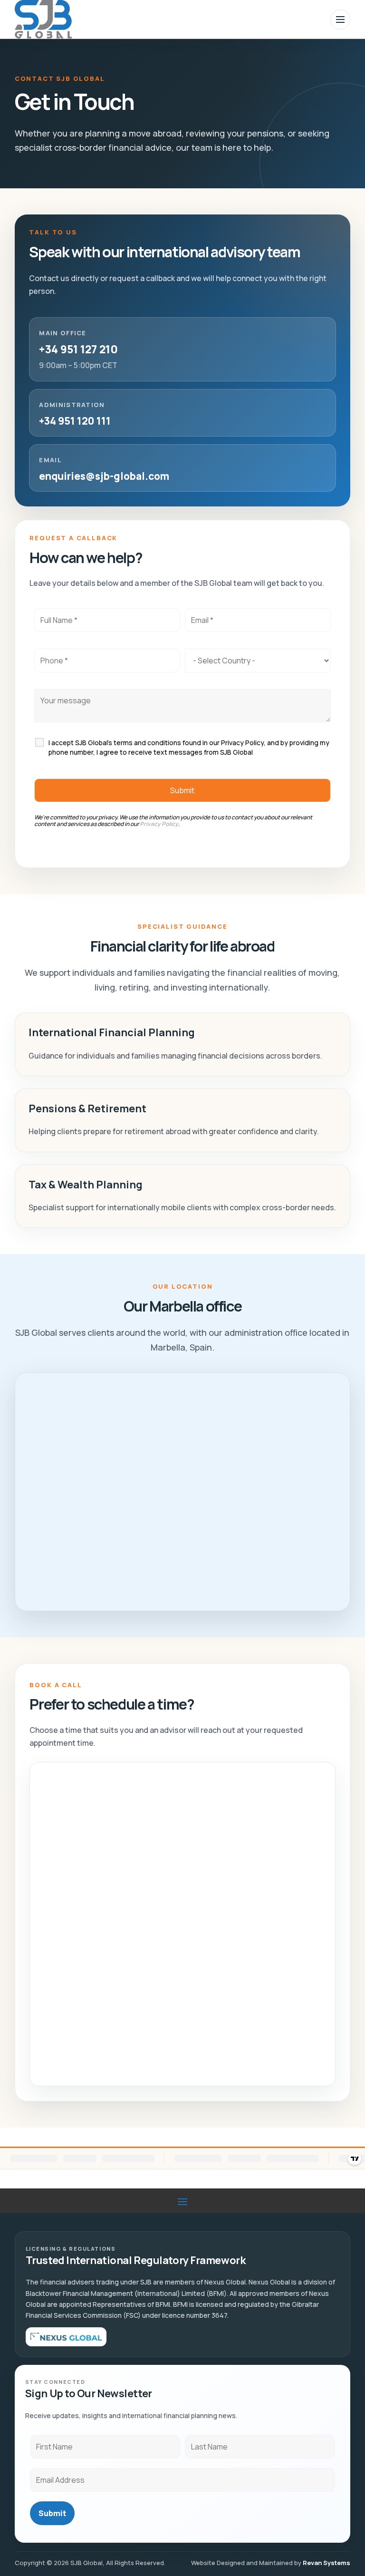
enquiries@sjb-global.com (104, 476)
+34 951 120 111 (75, 421)
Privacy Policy (159, 824)
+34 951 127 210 (78, 349)
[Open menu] (340, 19)
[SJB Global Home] (43, 19)
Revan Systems (327, 2563)
